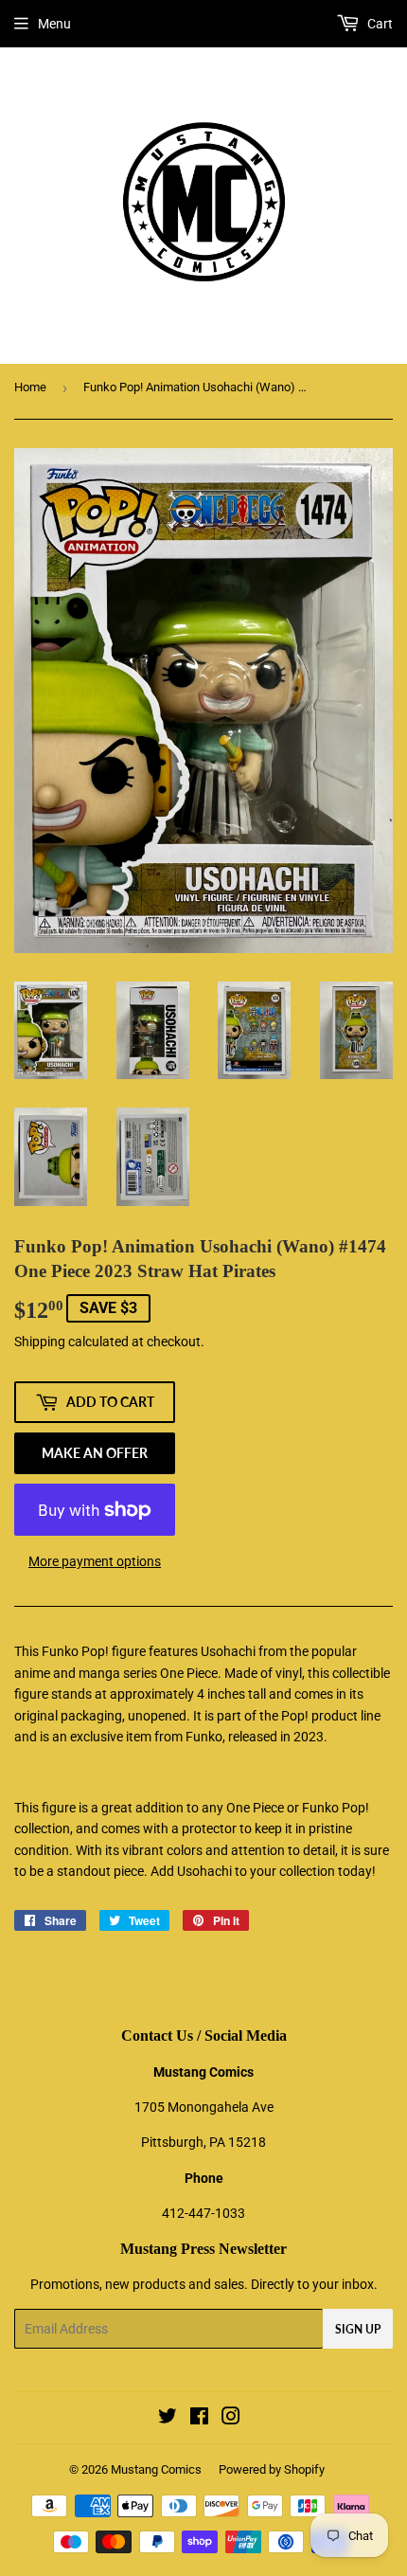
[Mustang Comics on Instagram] (231, 2419)
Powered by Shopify (272, 2469)
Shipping (40, 1342)
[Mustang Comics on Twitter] (168, 2419)
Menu (54, 24)
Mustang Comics (156, 2469)
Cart (379, 24)
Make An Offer (95, 1453)
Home (30, 387)
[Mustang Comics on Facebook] (199, 2419)
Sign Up (358, 2329)
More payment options (95, 1561)
